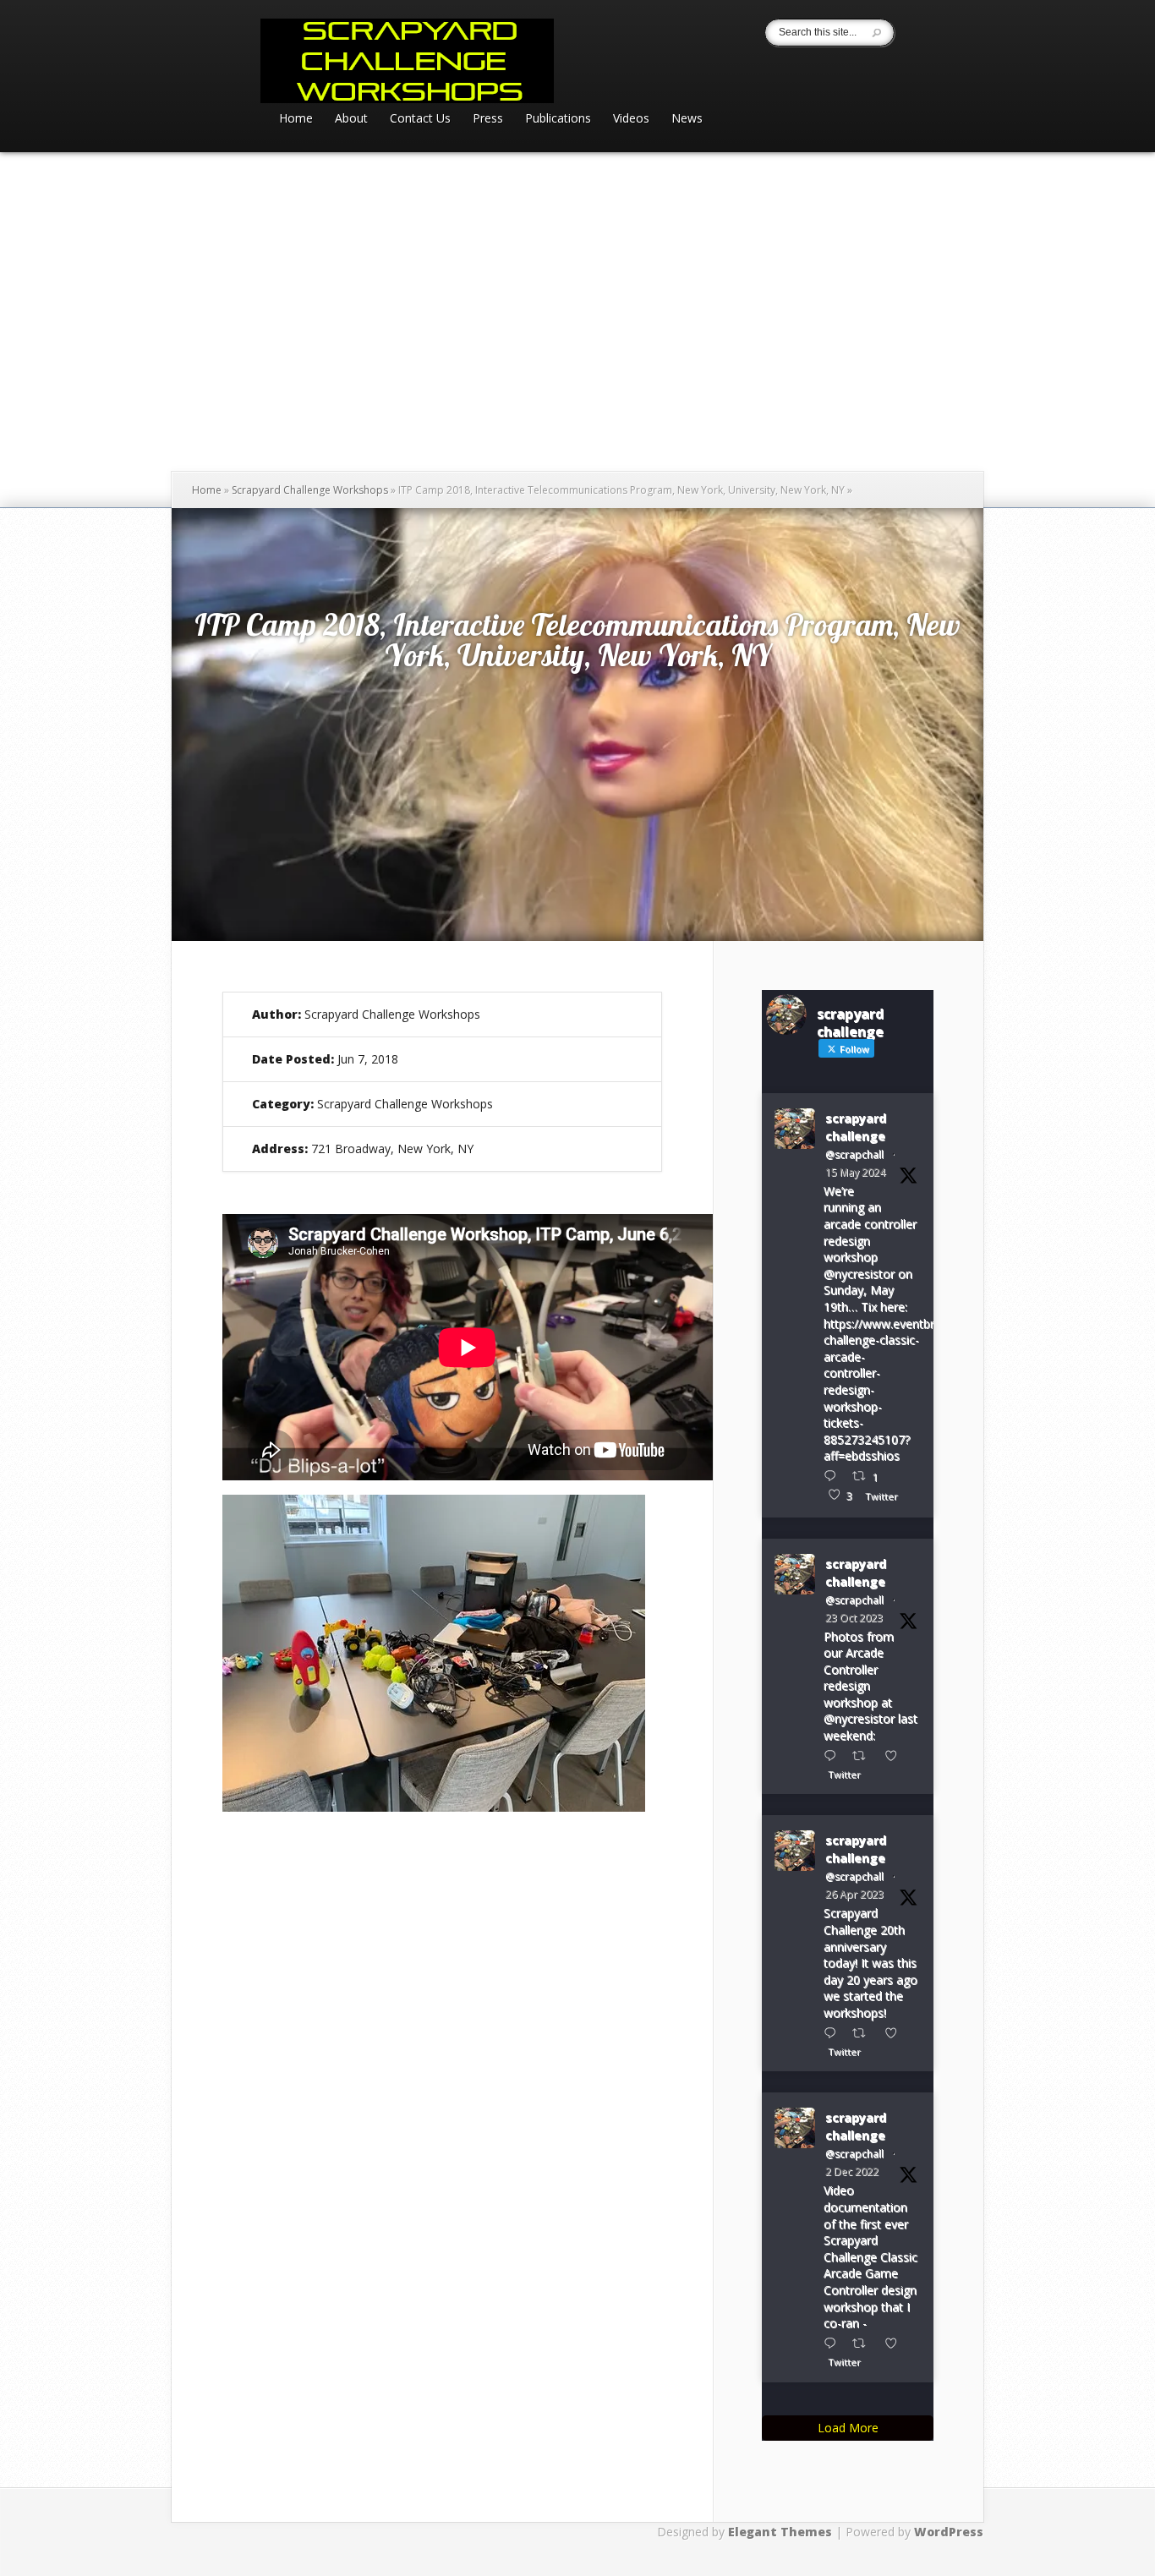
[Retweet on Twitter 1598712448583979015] (864, 2343)
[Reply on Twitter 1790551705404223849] (834, 1476)
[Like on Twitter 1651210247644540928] (896, 2033)
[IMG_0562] (434, 1807)
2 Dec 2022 (852, 2171)
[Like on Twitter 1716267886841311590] (896, 1756)
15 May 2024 (855, 1172)
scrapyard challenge (856, 1127)
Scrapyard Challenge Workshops (310, 490)
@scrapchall (854, 1154)
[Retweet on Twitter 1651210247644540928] (864, 2033)
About (351, 119)
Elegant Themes (780, 2532)
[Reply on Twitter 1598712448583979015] (834, 2343)
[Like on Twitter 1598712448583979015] (896, 2343)
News (687, 119)
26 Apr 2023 (854, 1894)
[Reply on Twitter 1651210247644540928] (834, 2033)
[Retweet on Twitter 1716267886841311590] (864, 1756)
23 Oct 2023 (854, 1618)
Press (488, 119)
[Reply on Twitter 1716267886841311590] (834, 1756)
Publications (558, 119)
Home (296, 119)
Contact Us (420, 119)
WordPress (949, 2532)
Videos (631, 119)
